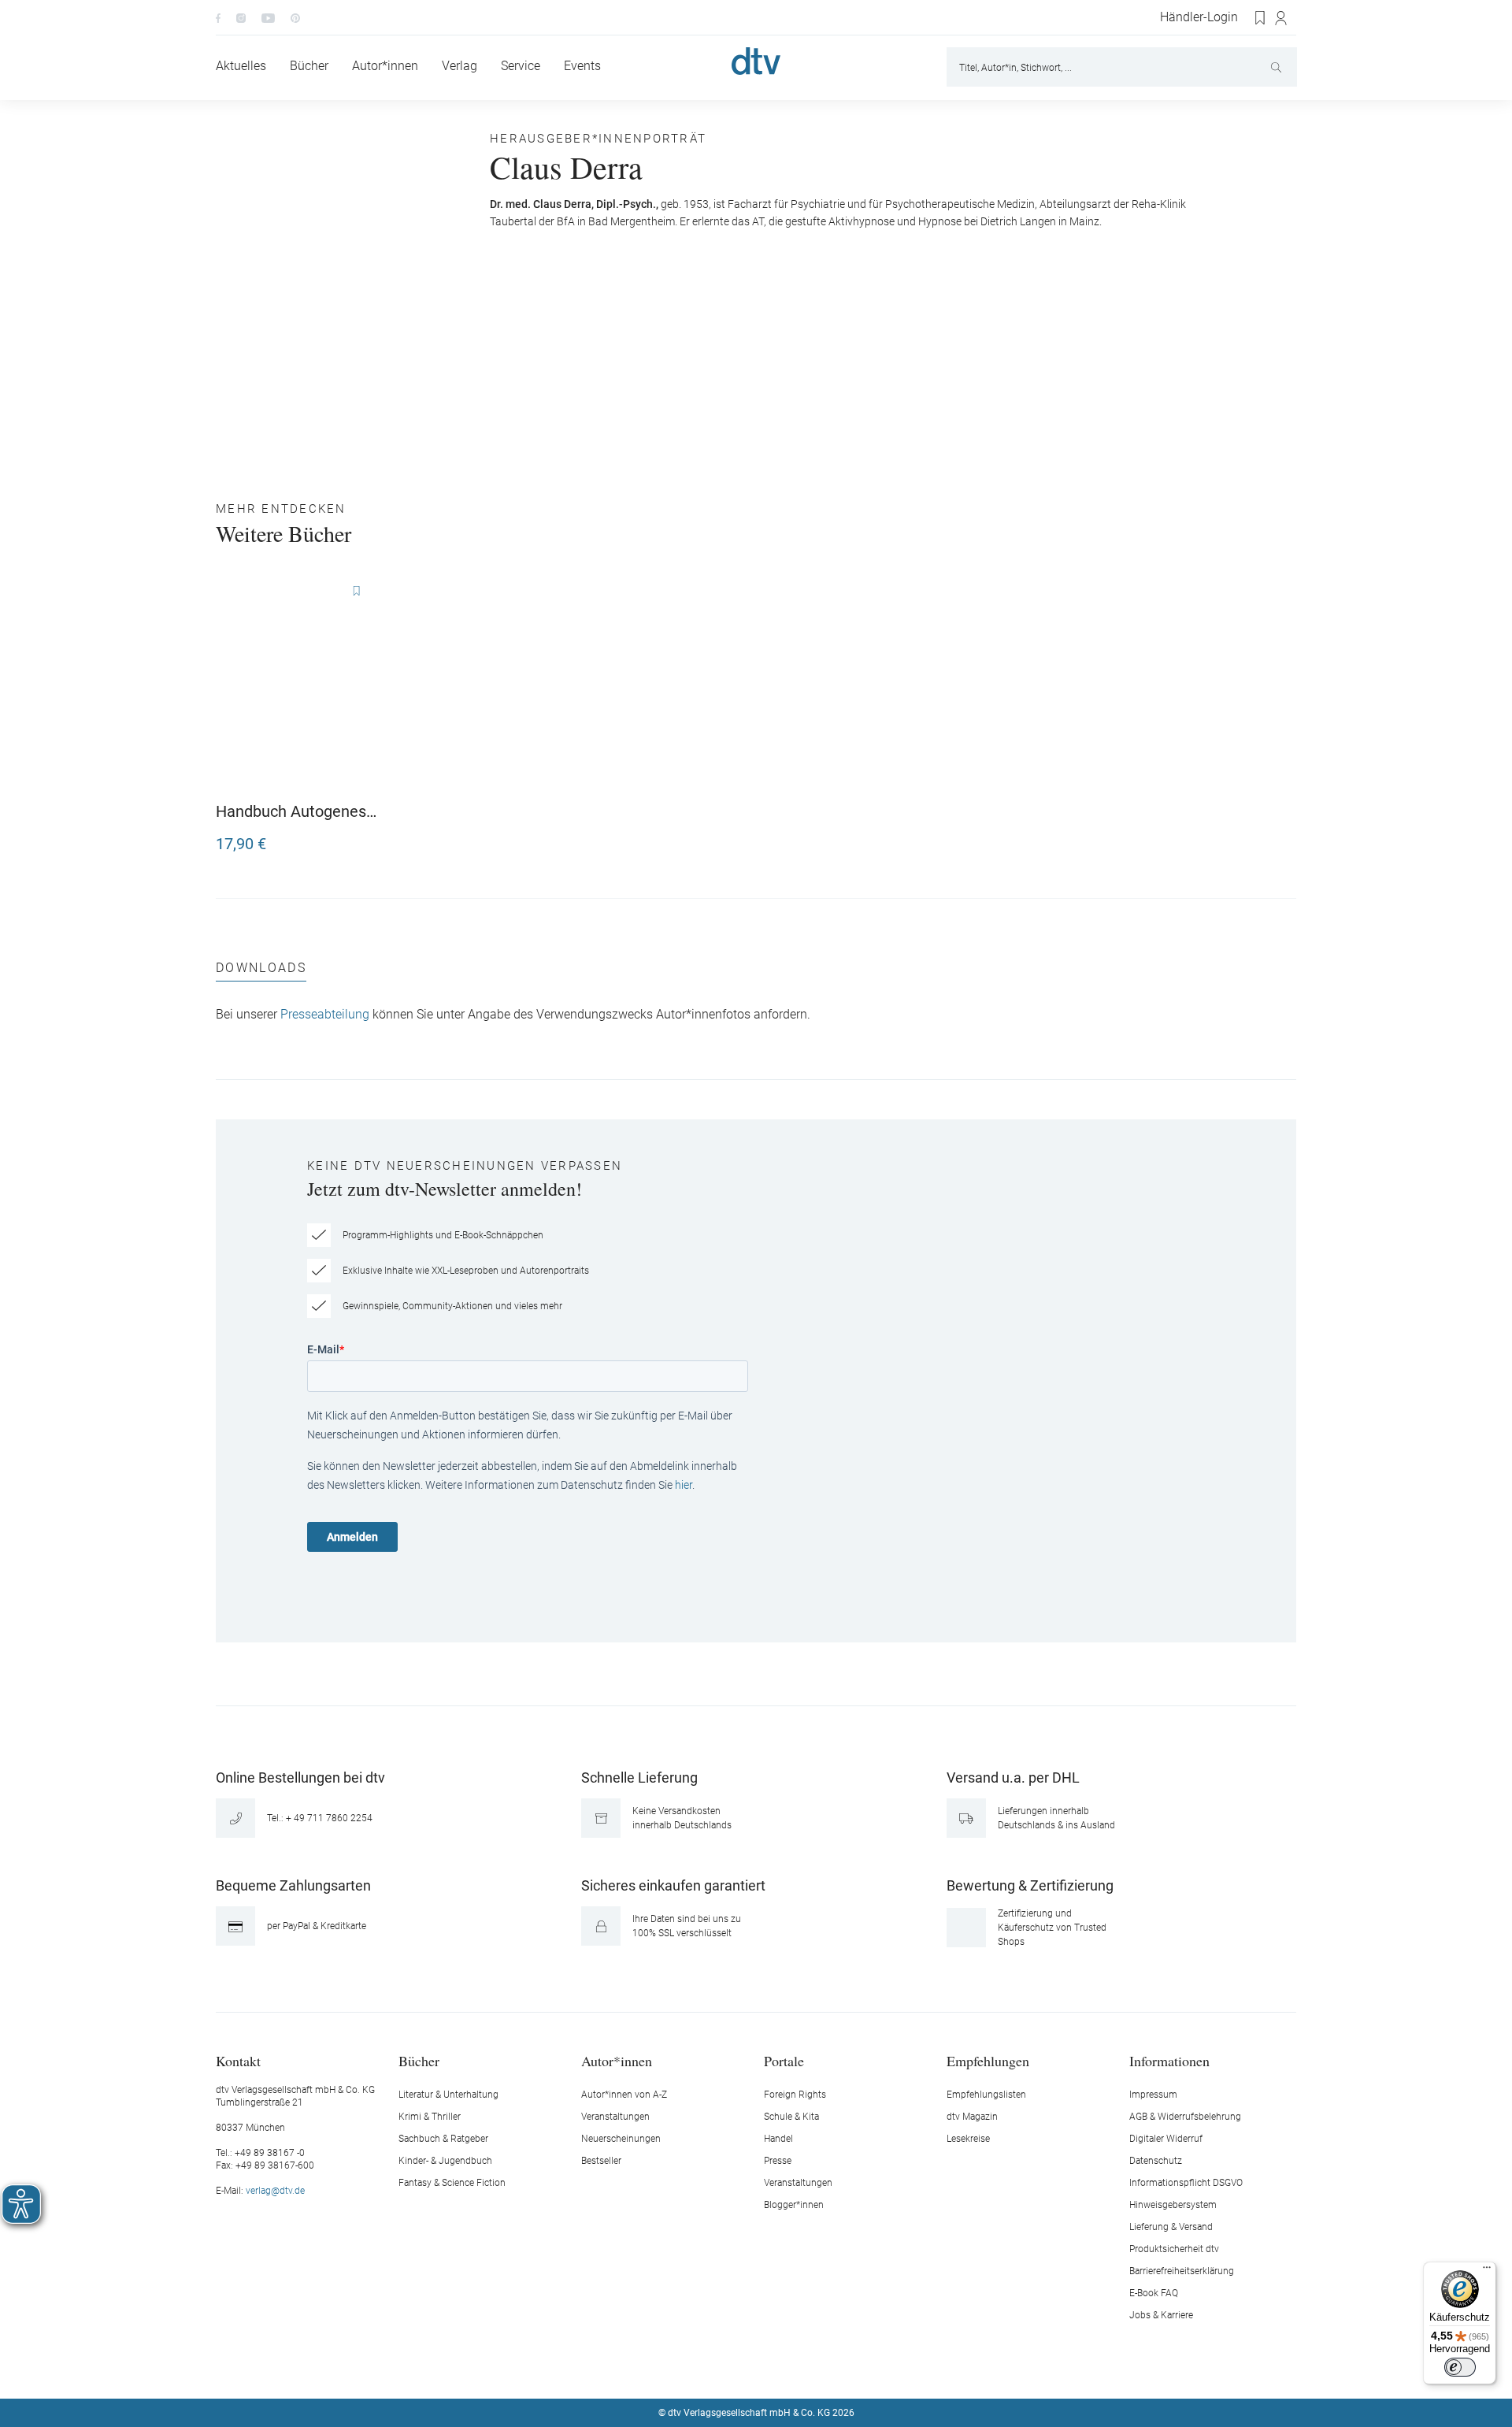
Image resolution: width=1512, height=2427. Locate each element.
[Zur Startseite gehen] (756, 61)
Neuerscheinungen (621, 2139)
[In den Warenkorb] (367, 837)
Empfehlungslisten (986, 2095)
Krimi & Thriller (430, 2117)
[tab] (261, 972)
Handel (778, 2139)
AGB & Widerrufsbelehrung (1185, 2117)
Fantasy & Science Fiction (452, 2183)
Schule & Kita (791, 2117)
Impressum (1153, 2095)
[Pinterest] (295, 17)
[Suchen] (1278, 67)
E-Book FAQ (1154, 2293)
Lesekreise (968, 2139)
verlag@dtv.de (275, 2191)
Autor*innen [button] (617, 2060)
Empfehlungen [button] (988, 2060)
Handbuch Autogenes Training (291, 811)
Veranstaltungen (615, 2117)
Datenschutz (1156, 2161)
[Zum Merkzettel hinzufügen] (356, 592)
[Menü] (1487, 2271)
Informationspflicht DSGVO (1186, 2183)
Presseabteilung (325, 1015)
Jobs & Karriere (1161, 2315)
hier (684, 1485)
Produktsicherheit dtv (1174, 2249)
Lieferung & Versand (1171, 2227)
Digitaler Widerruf (1166, 2139)
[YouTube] (268, 17)
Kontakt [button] (238, 2060)
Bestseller (601, 2161)
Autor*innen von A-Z (624, 2095)
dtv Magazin (972, 2117)
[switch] (1460, 2367)
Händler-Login (1199, 17)
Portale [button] (784, 2060)
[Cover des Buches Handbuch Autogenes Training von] (299, 683)
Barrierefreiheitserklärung (1182, 2271)
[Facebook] (218, 17)
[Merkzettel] (1261, 18)
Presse (778, 2161)
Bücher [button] (419, 2060)
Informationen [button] (1169, 2060)
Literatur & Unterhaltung (448, 2095)
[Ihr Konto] (1282, 18)
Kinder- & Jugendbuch (445, 2161)
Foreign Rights (795, 2095)
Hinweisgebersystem (1173, 2205)
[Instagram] (241, 17)
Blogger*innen (794, 2205)
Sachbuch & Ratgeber (443, 2139)
